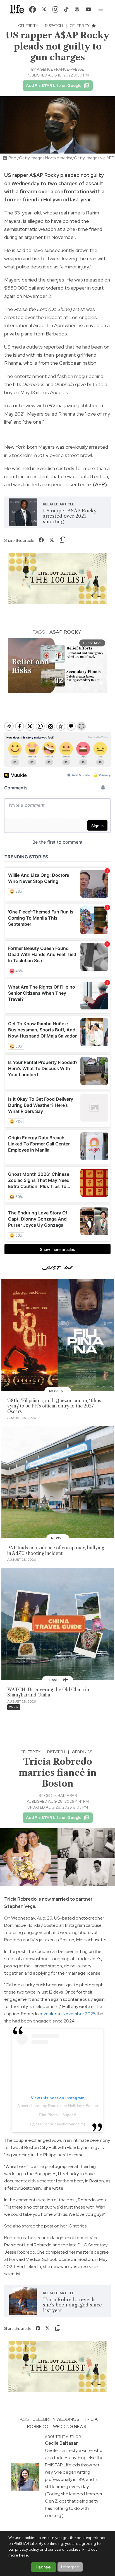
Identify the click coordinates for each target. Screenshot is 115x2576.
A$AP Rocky (65, 632)
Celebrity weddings (56, 2419)
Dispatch (54, 26)
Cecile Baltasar (60, 1795)
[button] (101, 9)
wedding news (70, 2426)
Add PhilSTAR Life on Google (54, 85)
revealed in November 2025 (68, 2014)
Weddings (82, 1752)
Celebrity (28, 26)
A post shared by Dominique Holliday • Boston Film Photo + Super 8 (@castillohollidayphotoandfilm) (58, 2115)
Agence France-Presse (60, 69)
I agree (44, 2567)
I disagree (70, 2567)
